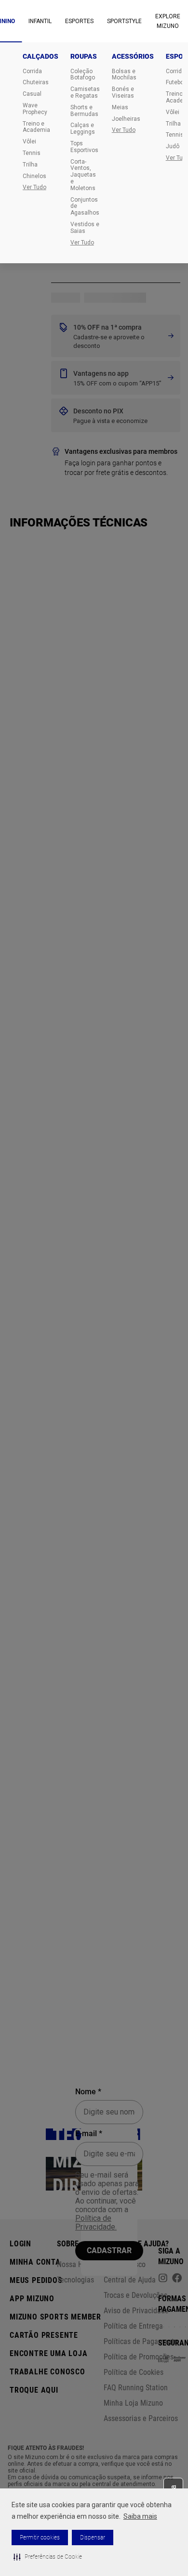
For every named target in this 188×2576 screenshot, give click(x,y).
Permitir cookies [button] (40, 2538)
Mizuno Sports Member (55, 2317)
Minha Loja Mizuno (133, 2403)
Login (20, 2244)
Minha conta (35, 2262)
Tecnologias (75, 2280)
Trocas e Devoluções (135, 2295)
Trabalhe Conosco (47, 2372)
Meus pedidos (36, 2280)
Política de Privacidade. (96, 2223)
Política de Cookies (134, 2372)
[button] (48, 2557)
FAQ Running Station (136, 2388)
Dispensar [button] (93, 2538)
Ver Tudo (34, 187)
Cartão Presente (44, 2335)
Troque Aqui (34, 2390)
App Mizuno (32, 2299)
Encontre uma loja (49, 2353)
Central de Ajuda (130, 2280)
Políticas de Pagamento (141, 2341)
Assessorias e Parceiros (141, 2418)
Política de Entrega (133, 2326)
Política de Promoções (139, 2357)
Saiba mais (140, 2516)
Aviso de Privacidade (136, 2311)
